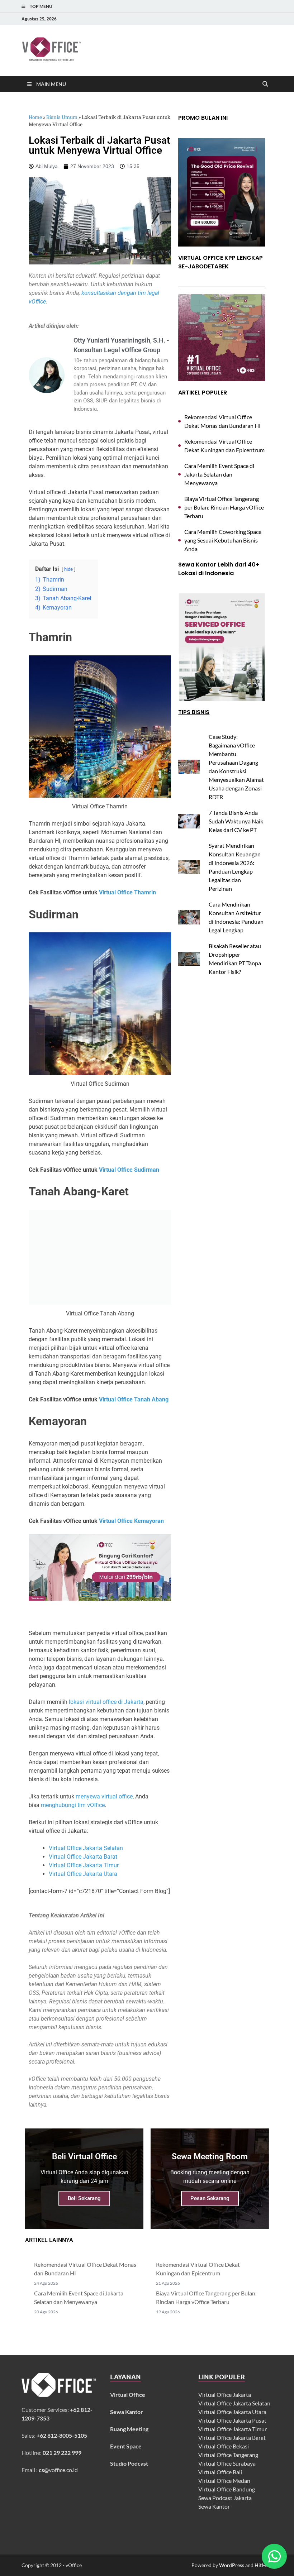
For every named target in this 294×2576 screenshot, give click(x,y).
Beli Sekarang (84, 2198)
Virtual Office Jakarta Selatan (86, 1848)
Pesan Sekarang (210, 2198)
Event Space (126, 2446)
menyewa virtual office (104, 1796)
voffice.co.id (58, 2470)
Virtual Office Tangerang (228, 2455)
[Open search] (265, 84)
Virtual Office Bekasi (224, 2446)
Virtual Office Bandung (227, 2489)
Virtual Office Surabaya (227, 2463)
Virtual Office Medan (224, 2481)
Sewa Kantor (214, 2506)
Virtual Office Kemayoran (131, 1521)
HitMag (263, 2565)
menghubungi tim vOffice (73, 1805)
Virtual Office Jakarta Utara (83, 1874)
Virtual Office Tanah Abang (134, 1399)
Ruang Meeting (129, 2429)
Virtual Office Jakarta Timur (84, 1865)
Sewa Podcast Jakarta (225, 2498)
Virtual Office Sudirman (129, 1170)
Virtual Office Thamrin (127, 892)
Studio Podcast (129, 2463)
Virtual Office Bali (220, 2472)
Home (35, 117)
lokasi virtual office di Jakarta (106, 1702)
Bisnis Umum (62, 117)
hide (68, 569)
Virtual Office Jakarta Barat (83, 1857)
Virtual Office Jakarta (225, 2395)
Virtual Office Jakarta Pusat (232, 2420)
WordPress (232, 2565)
